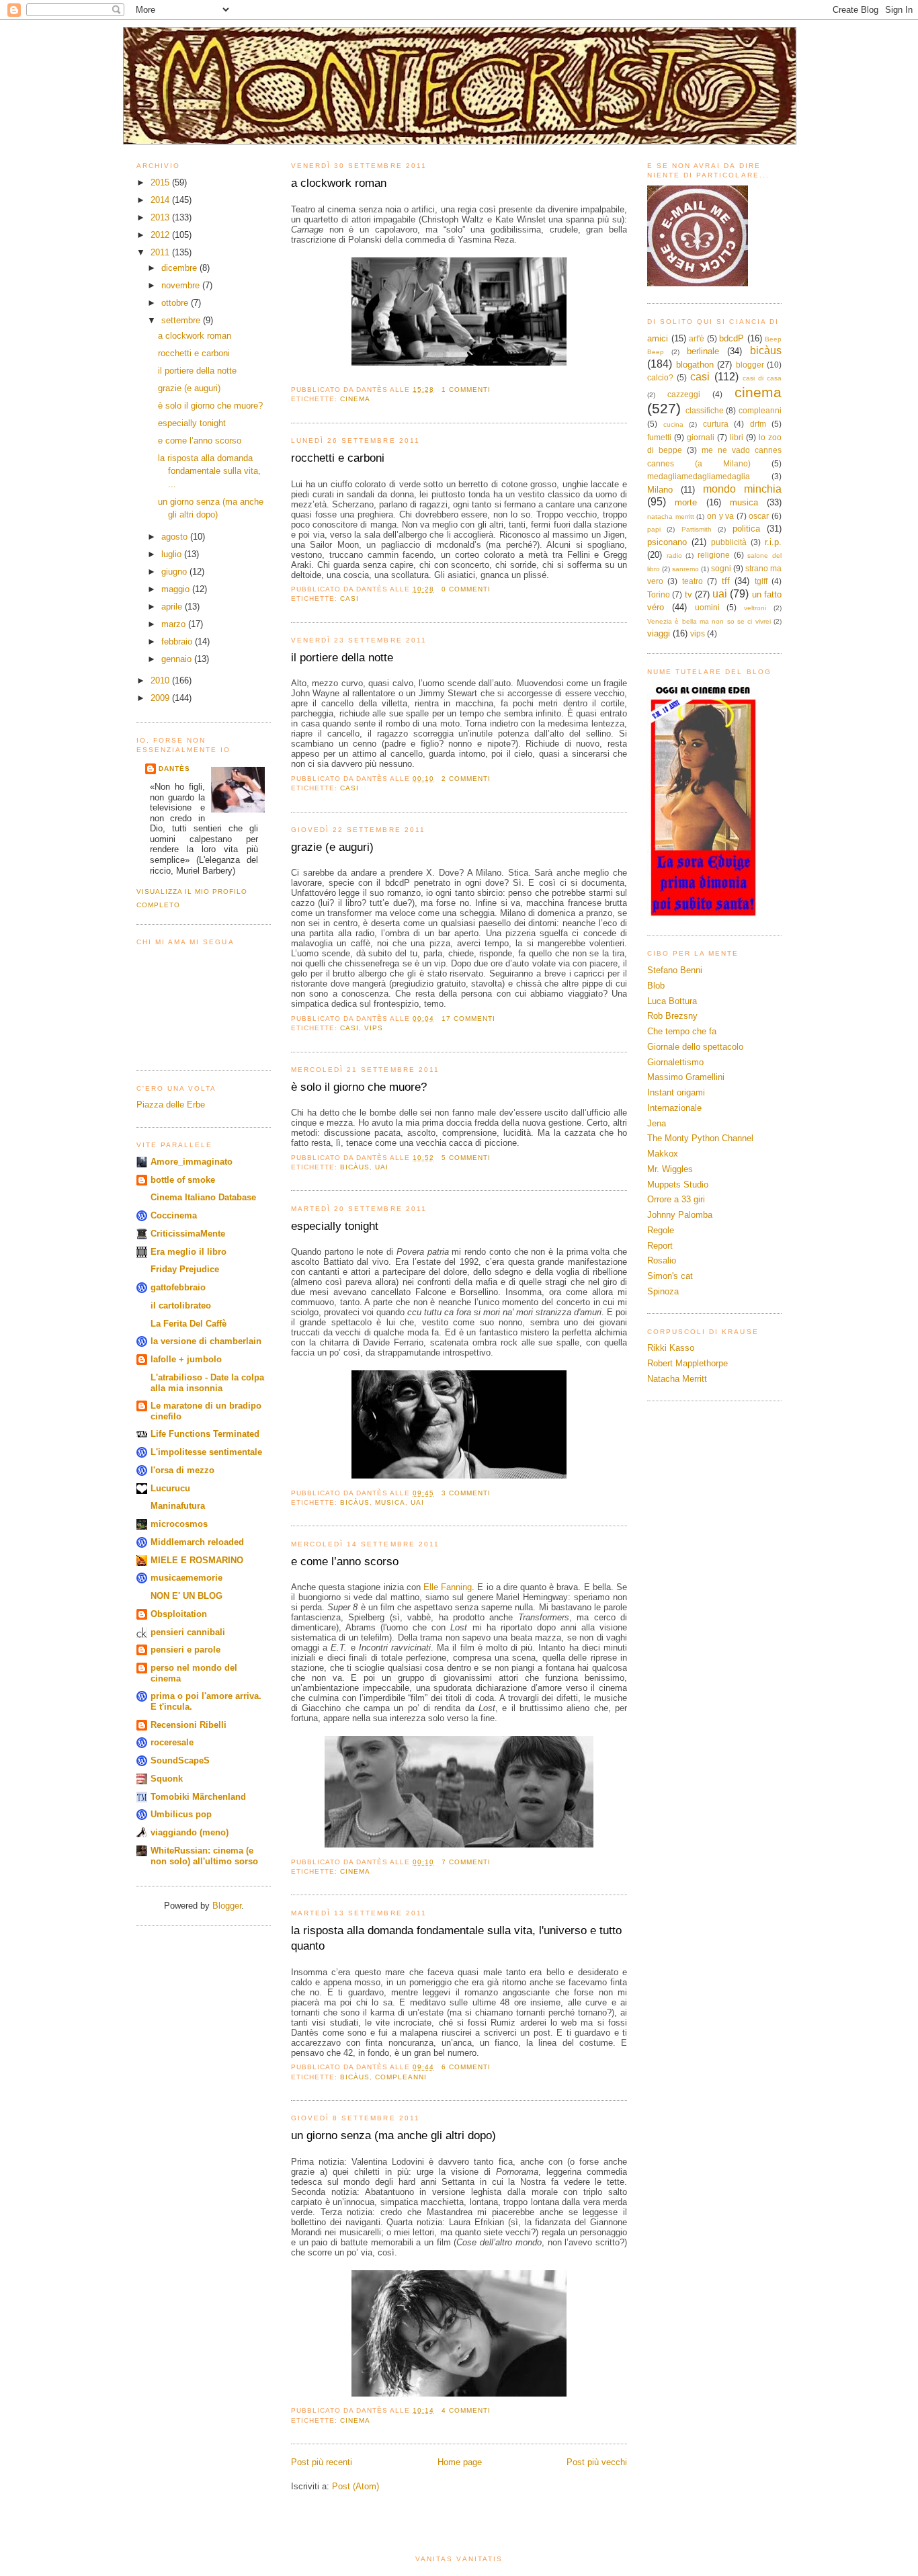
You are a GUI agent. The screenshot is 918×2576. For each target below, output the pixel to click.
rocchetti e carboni (194, 353)
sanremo (685, 569)
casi (349, 598)
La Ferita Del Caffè (189, 1324)
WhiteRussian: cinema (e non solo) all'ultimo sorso (204, 1856)
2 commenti (466, 779)
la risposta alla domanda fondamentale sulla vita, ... (209, 471)
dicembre (180, 268)
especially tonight (192, 423)
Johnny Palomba (680, 1215)
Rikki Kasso (671, 1348)
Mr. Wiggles (670, 1169)
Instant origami (676, 1092)
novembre (182, 285)
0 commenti (466, 589)
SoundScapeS (180, 1760)
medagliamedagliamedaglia (699, 476)
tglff (761, 581)
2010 (161, 680)
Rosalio (662, 1260)
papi (654, 529)
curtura (716, 424)
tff (726, 581)
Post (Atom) (356, 2486)
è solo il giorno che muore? (210, 406)
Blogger (227, 1906)
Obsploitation (179, 1614)
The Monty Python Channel (700, 1138)
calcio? (660, 377)
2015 (161, 182)
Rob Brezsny (672, 1016)
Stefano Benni (675, 970)
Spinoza (663, 1291)
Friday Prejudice (185, 1269)
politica (746, 529)
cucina (673, 424)
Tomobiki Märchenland (198, 1797)
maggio (177, 589)
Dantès (174, 768)
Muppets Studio (678, 1185)
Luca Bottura (672, 1001)
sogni (721, 568)
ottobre (176, 303)
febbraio (178, 641)
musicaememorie (186, 1578)
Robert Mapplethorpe (687, 1363)
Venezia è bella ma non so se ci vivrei (709, 621)
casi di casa (762, 378)
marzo (175, 624)
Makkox (663, 1154)
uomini (707, 607)
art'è (697, 338)
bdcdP (732, 338)
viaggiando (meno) (190, 1832)
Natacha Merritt (677, 1379)
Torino (659, 594)
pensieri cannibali (188, 1632)
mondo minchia (742, 489)
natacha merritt (671, 516)
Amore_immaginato (192, 1162)
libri (737, 437)
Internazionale (674, 1108)
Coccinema (174, 1215)
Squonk (167, 1779)
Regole (661, 1230)
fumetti (659, 437)
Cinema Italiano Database (203, 1197)
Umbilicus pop (181, 1814)
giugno (175, 572)
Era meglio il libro (189, 1252)
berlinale (703, 351)
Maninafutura (178, 1506)
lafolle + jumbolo (186, 1359)
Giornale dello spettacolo (695, 1047)
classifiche (705, 410)
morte (686, 502)
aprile (173, 607)
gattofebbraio (178, 1287)
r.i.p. (773, 542)
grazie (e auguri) (189, 388)
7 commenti (466, 1862)
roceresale (172, 1742)
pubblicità (729, 542)
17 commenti (468, 1019)
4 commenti (466, 2410)
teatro (693, 581)
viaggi (659, 633)
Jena (657, 1123)
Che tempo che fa (682, 1031)
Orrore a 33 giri (676, 1199)
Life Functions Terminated (205, 1434)
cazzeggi (684, 394)
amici (658, 338)
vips (374, 1028)
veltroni (755, 608)
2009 (161, 698)
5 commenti (466, 1158)
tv (688, 594)
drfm (758, 424)
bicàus (355, 1167)
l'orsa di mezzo (182, 1470)
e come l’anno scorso (200, 441)
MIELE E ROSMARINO (197, 1560)
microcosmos (179, 1524)
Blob (656, 986)
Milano (660, 490)
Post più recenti (322, 2462)
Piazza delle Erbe (171, 1105)
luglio (173, 554)
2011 (161, 252)
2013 (161, 217)
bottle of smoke (183, 1180)
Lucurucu (170, 1488)
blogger (750, 365)
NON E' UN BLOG (186, 1596)
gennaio (178, 659)
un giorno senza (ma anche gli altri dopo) (393, 2135)
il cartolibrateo (181, 1305)
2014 (161, 200)
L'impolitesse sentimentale (206, 1452)
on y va (720, 516)
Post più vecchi (597, 2462)
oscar (759, 516)
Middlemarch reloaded (197, 1542)
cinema (355, 399)
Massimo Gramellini (686, 1077)
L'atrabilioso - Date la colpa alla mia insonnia (207, 1383)
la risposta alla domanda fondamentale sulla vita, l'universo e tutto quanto (456, 1939)
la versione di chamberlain (206, 1341)
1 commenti (466, 389)
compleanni (401, 2077)
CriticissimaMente (188, 1234)
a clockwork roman (195, 336)
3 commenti (466, 1493)
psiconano (667, 542)
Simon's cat (670, 1276)
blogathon (695, 365)
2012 (161, 235)
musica (390, 1502)
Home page (460, 2462)
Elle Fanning (448, 1587)
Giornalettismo (675, 1062)
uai (382, 1167)
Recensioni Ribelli (189, 1725)
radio (674, 555)
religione (714, 555)
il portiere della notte (197, 371)
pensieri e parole (185, 1650)
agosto (176, 537)
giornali (701, 437)
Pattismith (697, 529)
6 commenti (466, 2067)
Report (660, 1246)
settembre (182, 320)
